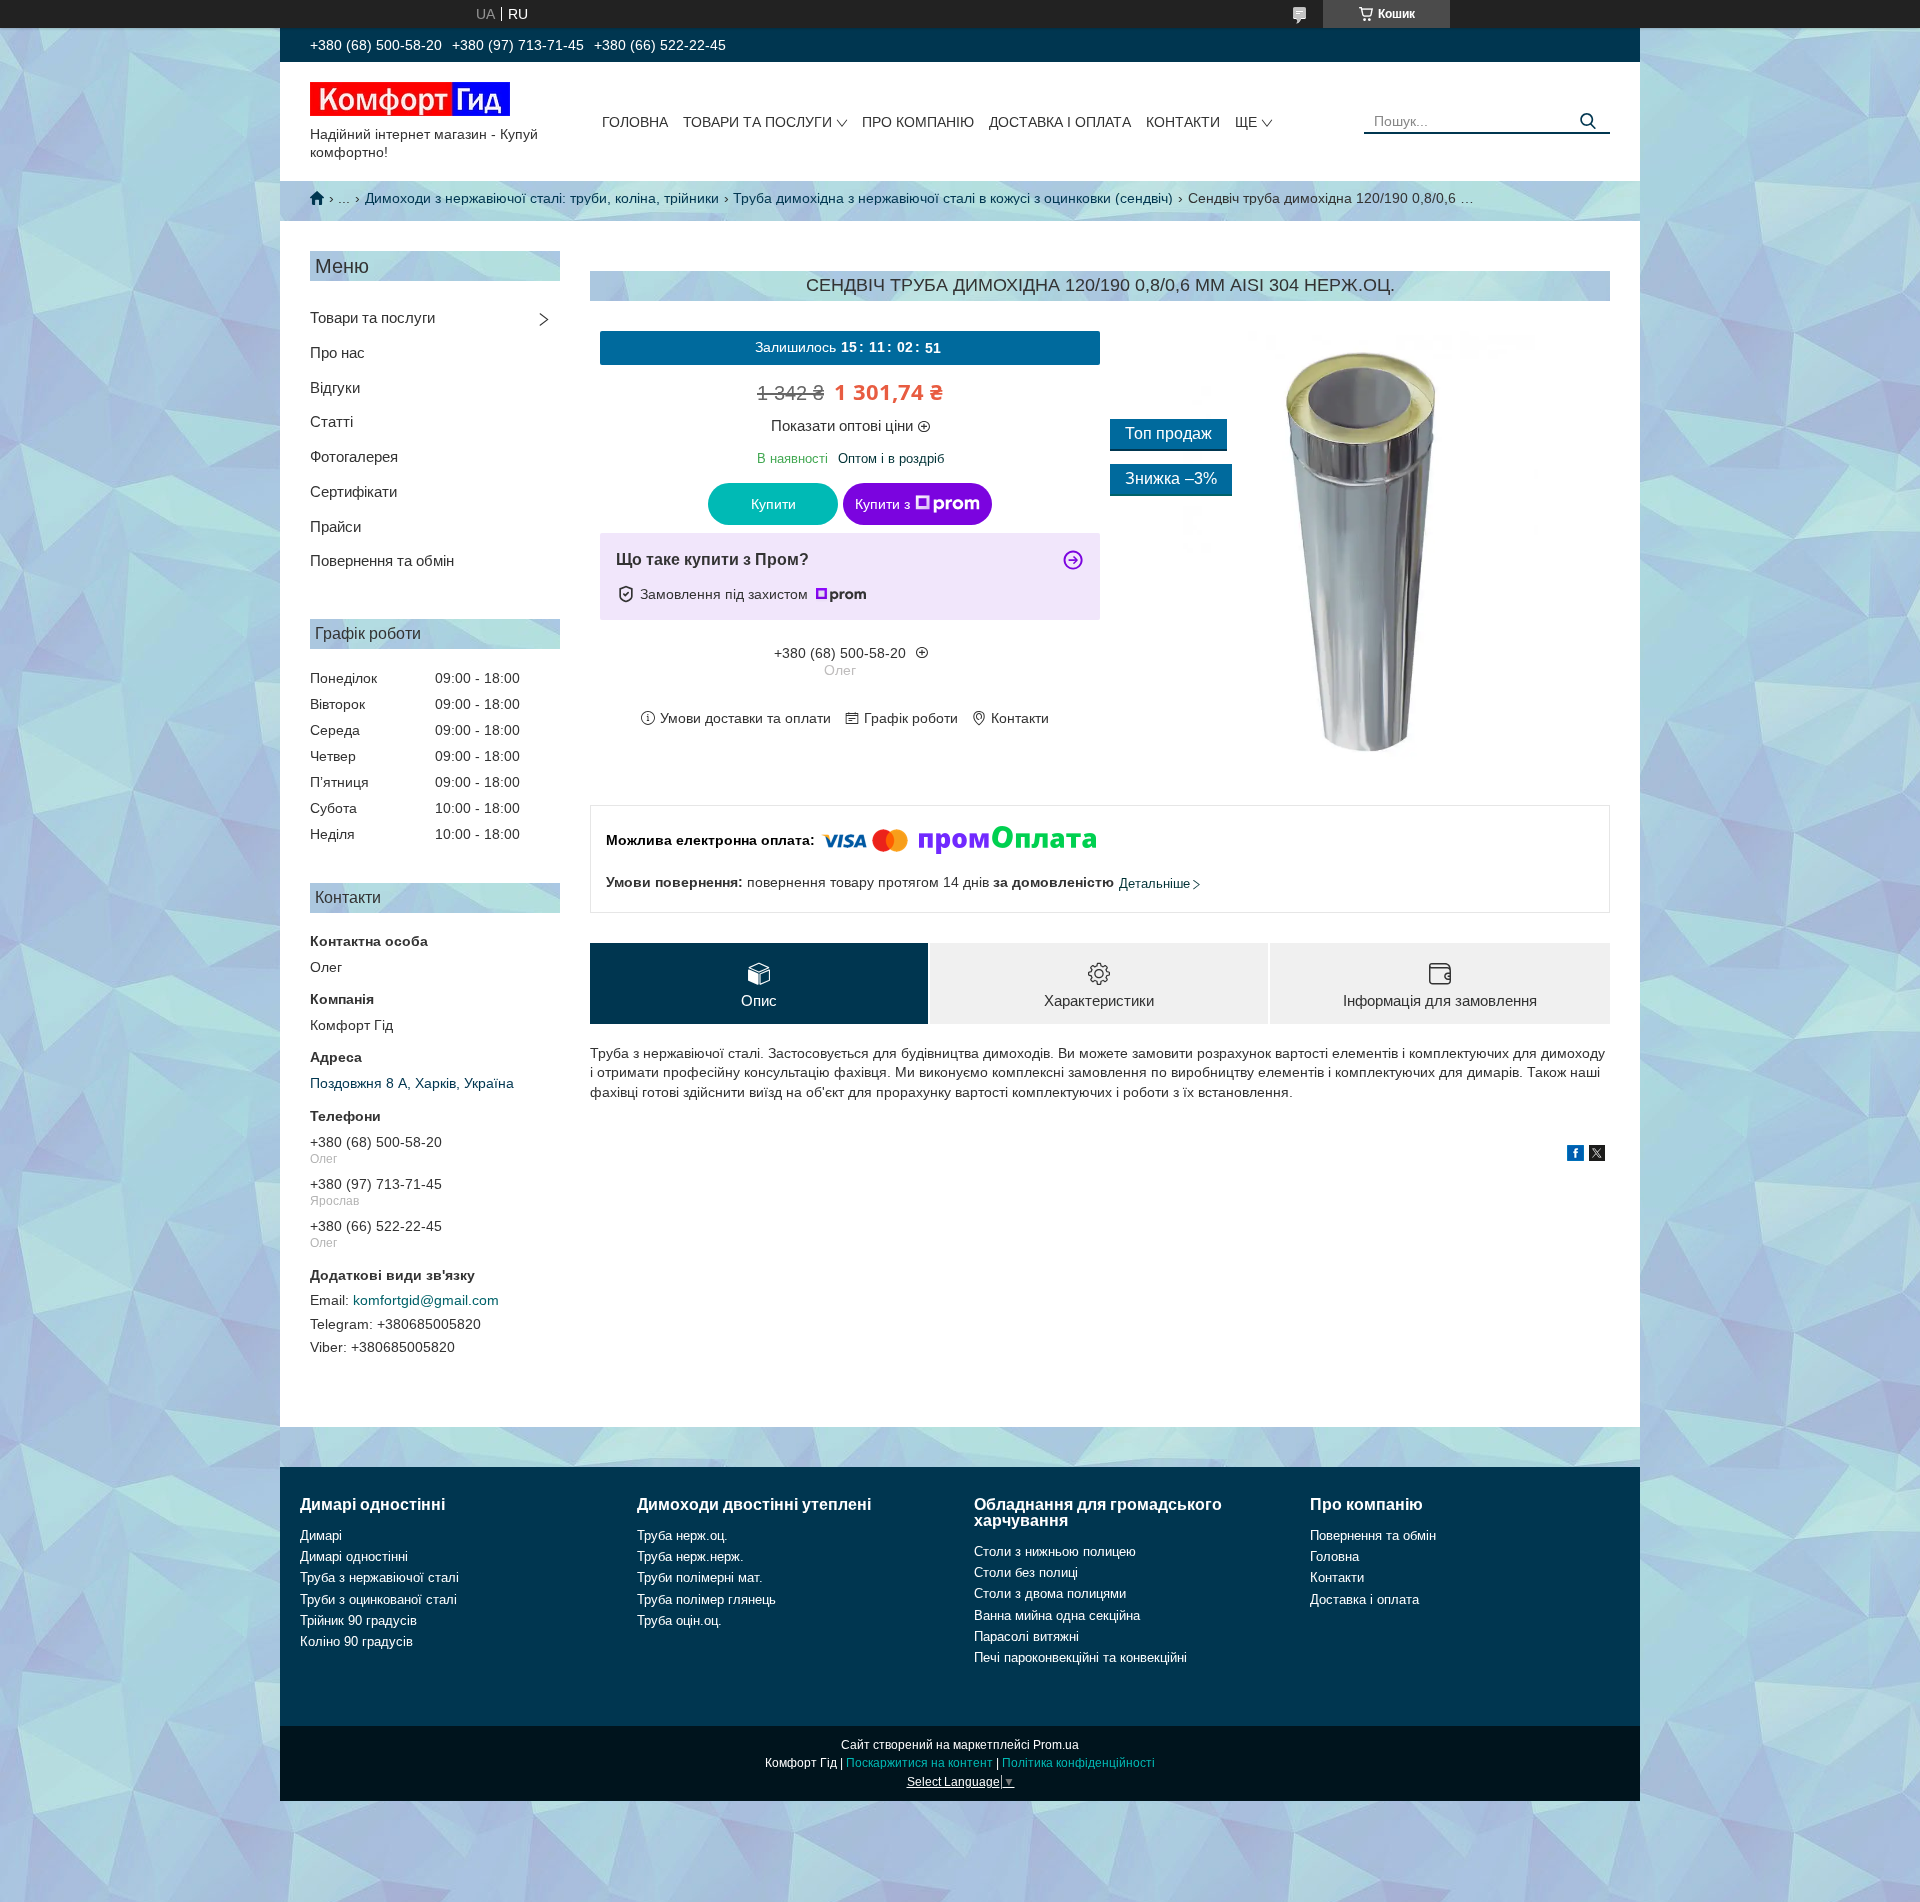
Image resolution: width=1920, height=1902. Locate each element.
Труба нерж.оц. (682, 1535)
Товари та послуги (757, 122)
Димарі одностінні (354, 1556)
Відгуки (335, 387)
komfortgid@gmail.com (426, 1300)
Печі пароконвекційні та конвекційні (1080, 1657)
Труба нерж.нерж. (690, 1556)
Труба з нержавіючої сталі (379, 1577)
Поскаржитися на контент (919, 1763)
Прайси (335, 526)
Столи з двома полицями (1050, 1593)
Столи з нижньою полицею (1055, 1551)
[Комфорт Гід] (410, 98)
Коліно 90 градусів (356, 1641)
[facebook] (1575, 1156)
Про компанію (918, 122)
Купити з (882, 504)
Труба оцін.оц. (679, 1620)
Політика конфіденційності (1078, 1763)
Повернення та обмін (382, 560)
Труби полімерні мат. (700, 1577)
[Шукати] (1587, 121)
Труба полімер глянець (706, 1599)
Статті (331, 421)
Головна (635, 122)
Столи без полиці (1026, 1572)
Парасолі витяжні (1026, 1636)
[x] (1597, 1156)
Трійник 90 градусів (358, 1620)
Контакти (1183, 122)
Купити (773, 504)
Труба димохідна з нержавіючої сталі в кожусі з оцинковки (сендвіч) (953, 198)
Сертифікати (353, 491)
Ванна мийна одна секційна (1057, 1615)
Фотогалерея (354, 456)
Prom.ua (1056, 1745)
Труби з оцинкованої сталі (378, 1599)
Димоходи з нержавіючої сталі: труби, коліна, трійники (542, 198)
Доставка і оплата (1060, 122)
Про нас (337, 352)
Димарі (321, 1535)
